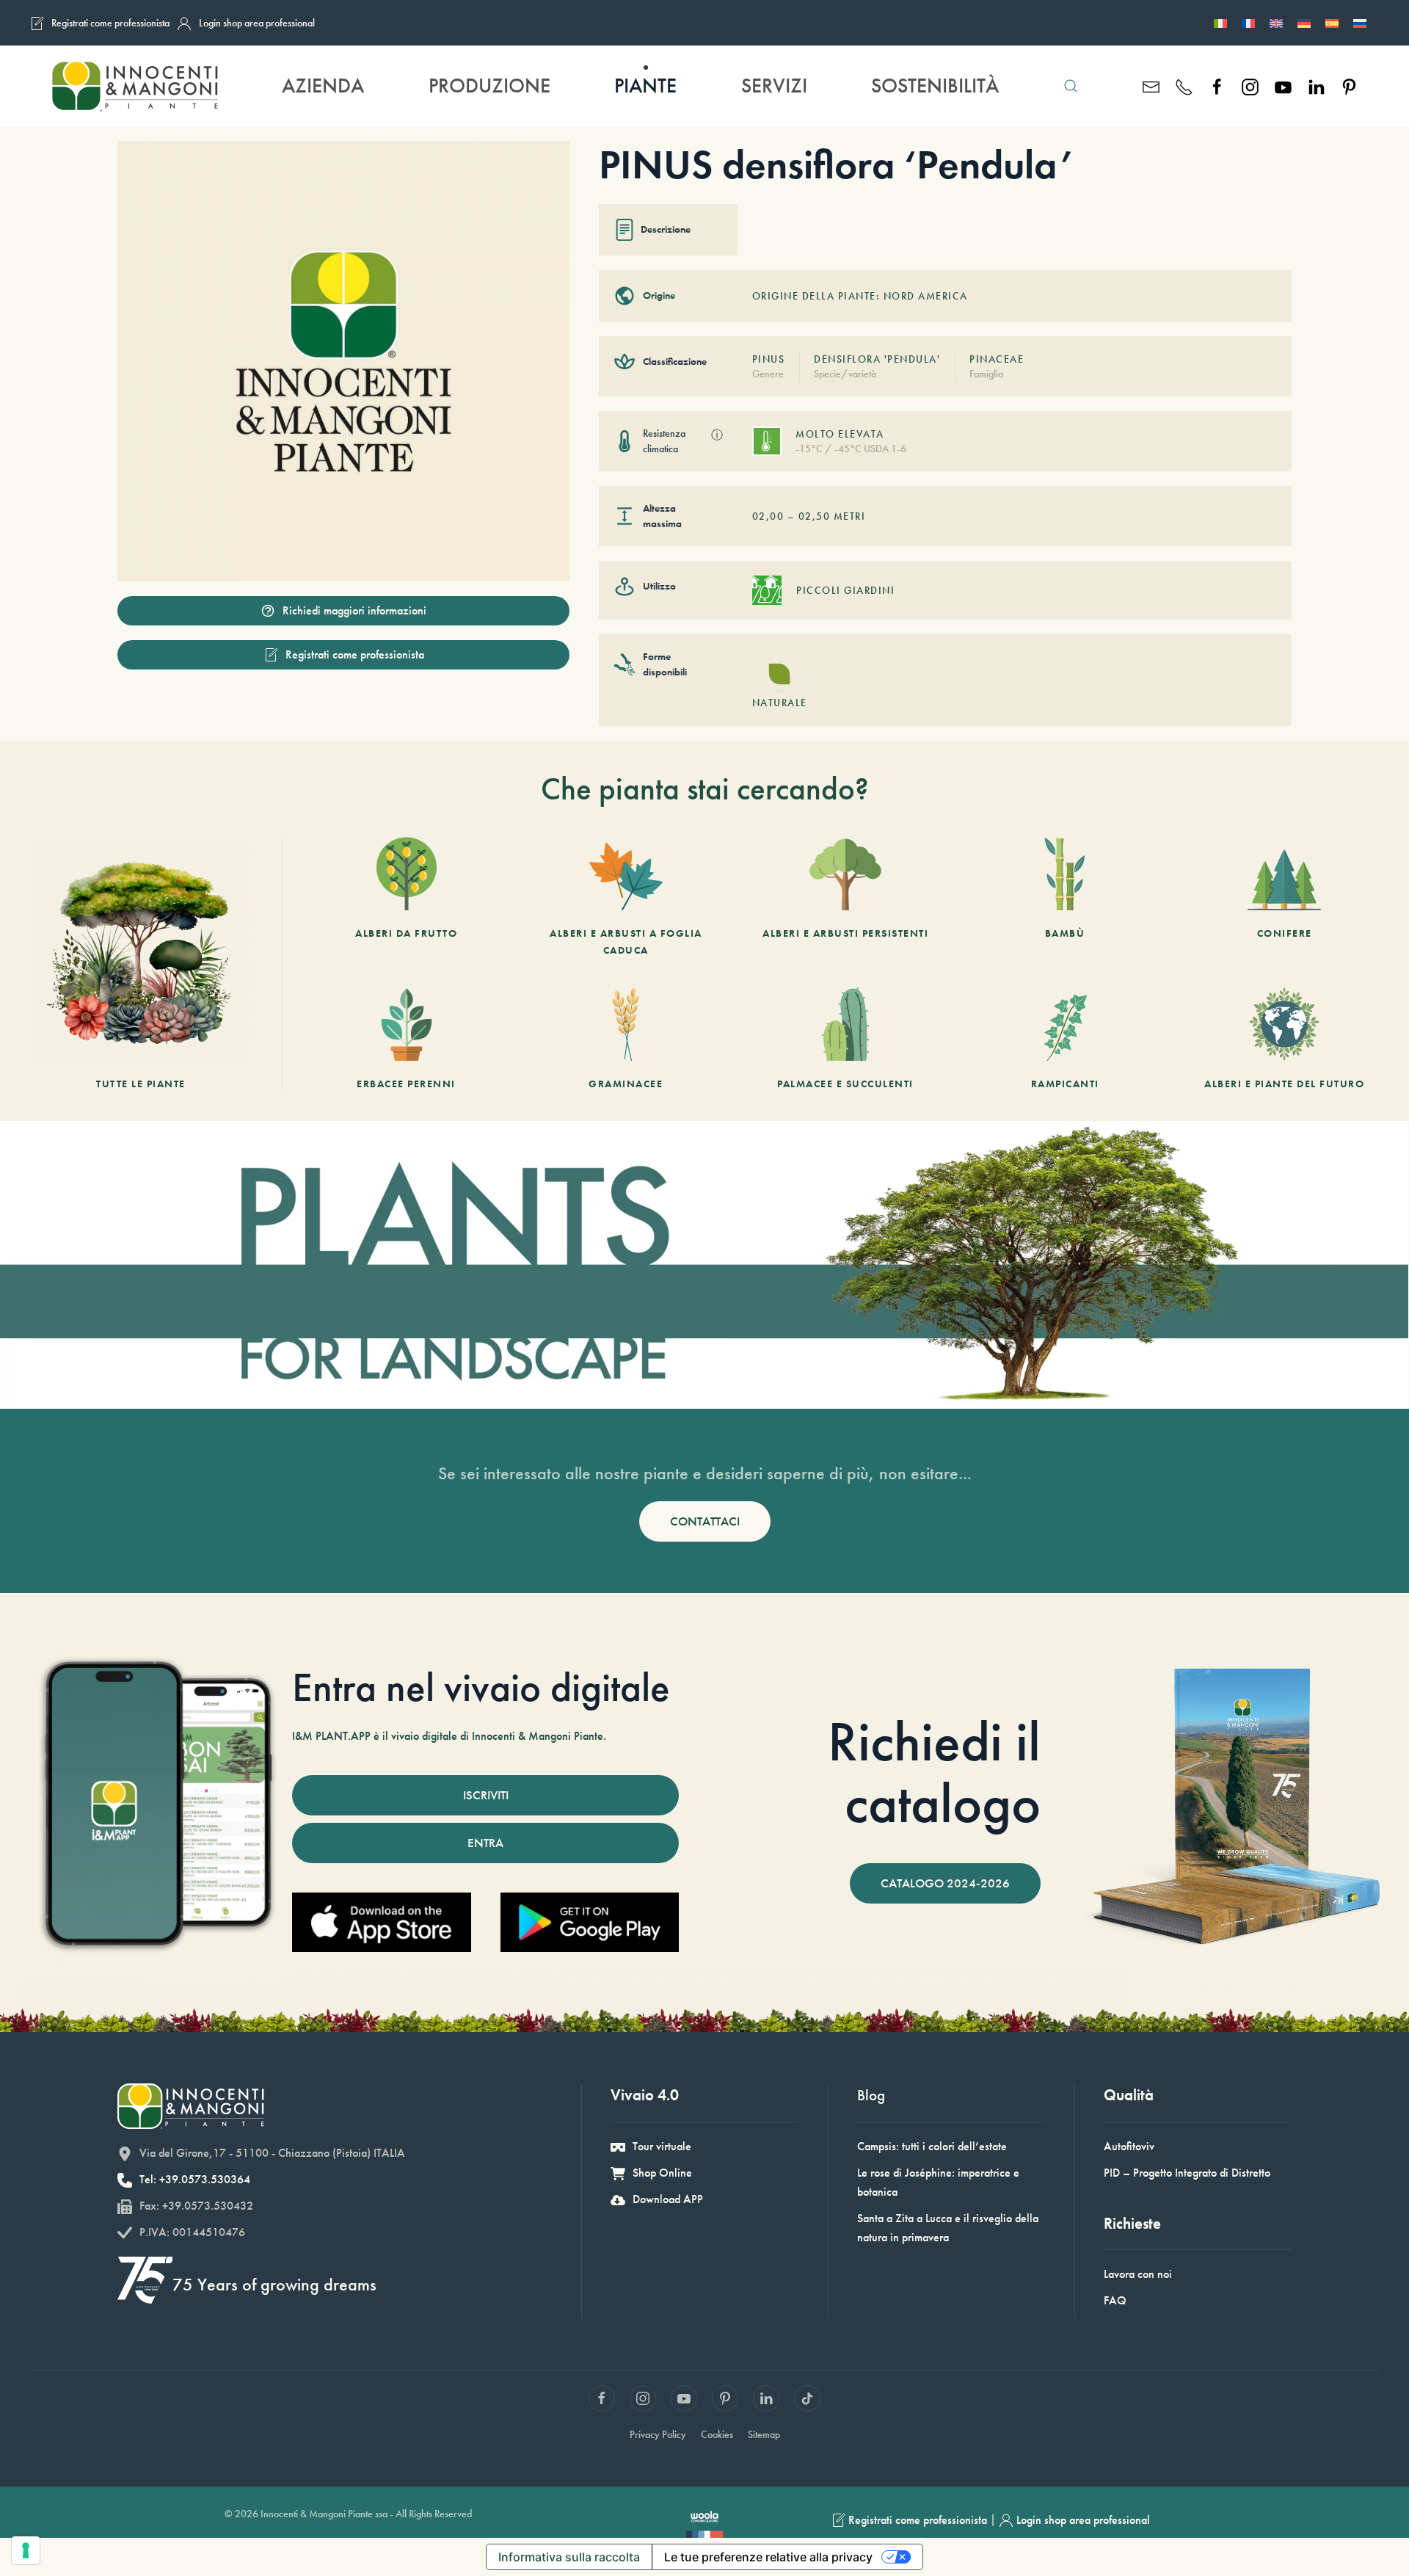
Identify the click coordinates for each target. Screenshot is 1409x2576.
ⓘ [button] (717, 435)
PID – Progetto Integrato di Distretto (1187, 2173)
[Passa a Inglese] (1276, 23)
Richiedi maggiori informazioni (354, 610)
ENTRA (485, 1843)
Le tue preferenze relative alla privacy (768, 2557)
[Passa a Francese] (1248, 23)
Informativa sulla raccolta (569, 2557)
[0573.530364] (1184, 86)
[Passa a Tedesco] (1304, 23)
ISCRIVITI (486, 1795)
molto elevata (840, 434)
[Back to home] (134, 86)
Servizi (774, 86)
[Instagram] (1250, 86)
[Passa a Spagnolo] (1332, 23)
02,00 (768, 516)
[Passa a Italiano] (1220, 23)
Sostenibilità (935, 86)
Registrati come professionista (110, 23)
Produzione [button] (489, 86)
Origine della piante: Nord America (860, 296)
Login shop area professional (257, 23)
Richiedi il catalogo (934, 1772)
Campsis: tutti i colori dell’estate (932, 2146)
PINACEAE (997, 359)
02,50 (815, 516)
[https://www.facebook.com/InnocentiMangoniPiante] (1217, 86)
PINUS (769, 359)
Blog (871, 2095)
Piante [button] (645, 86)
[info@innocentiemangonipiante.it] (1151, 86)
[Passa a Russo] (1360, 23)
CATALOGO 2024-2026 (945, 1883)
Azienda (323, 86)
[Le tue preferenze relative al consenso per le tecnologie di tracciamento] (26, 2550)
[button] (1071, 86)
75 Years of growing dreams (274, 2284)
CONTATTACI (705, 1521)
